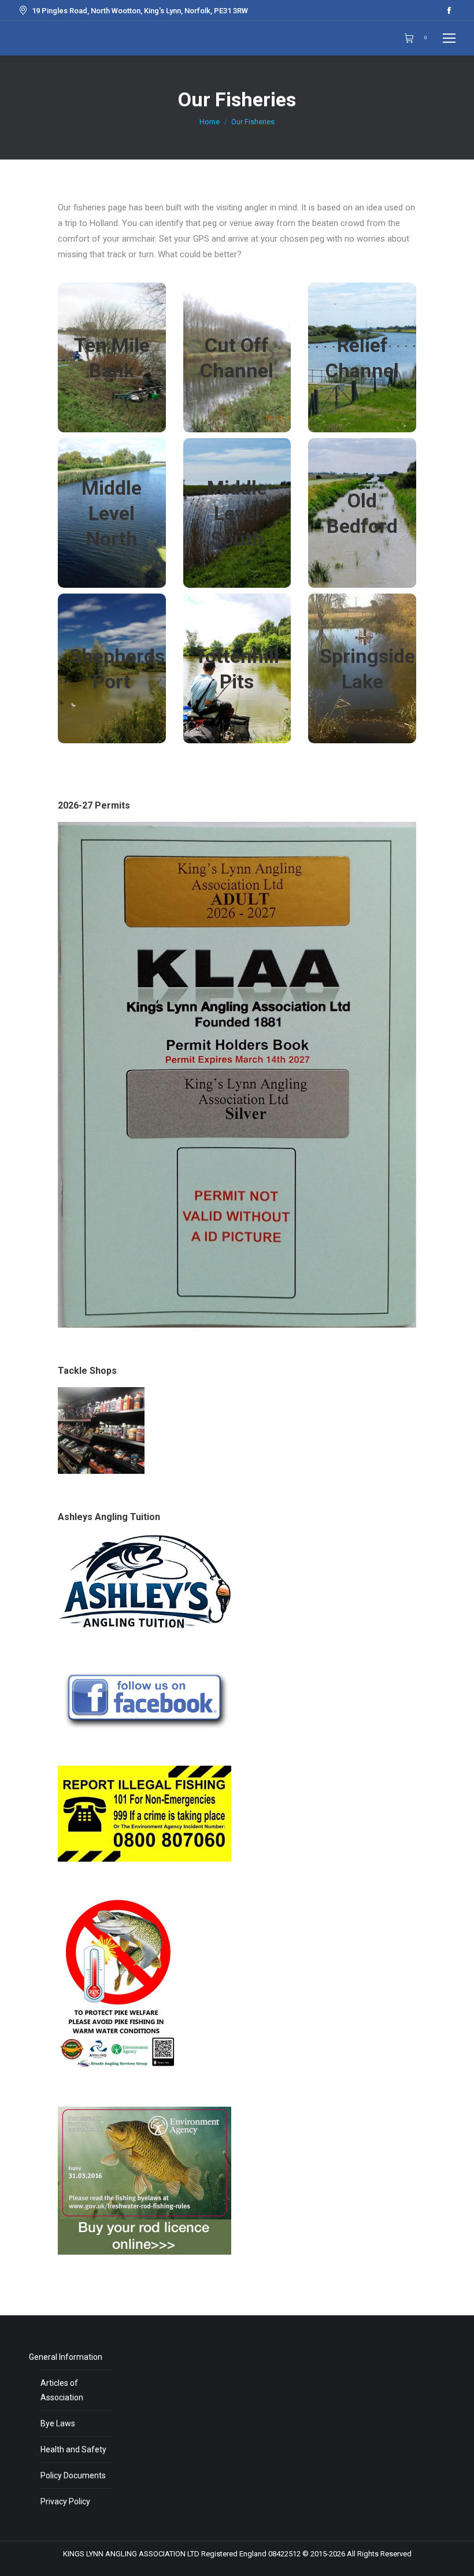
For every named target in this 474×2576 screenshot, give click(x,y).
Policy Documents (73, 2475)
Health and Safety (73, 2449)
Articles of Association (62, 2390)
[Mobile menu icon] (449, 38)
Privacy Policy (65, 2501)
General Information (66, 2357)
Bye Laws (58, 2423)
